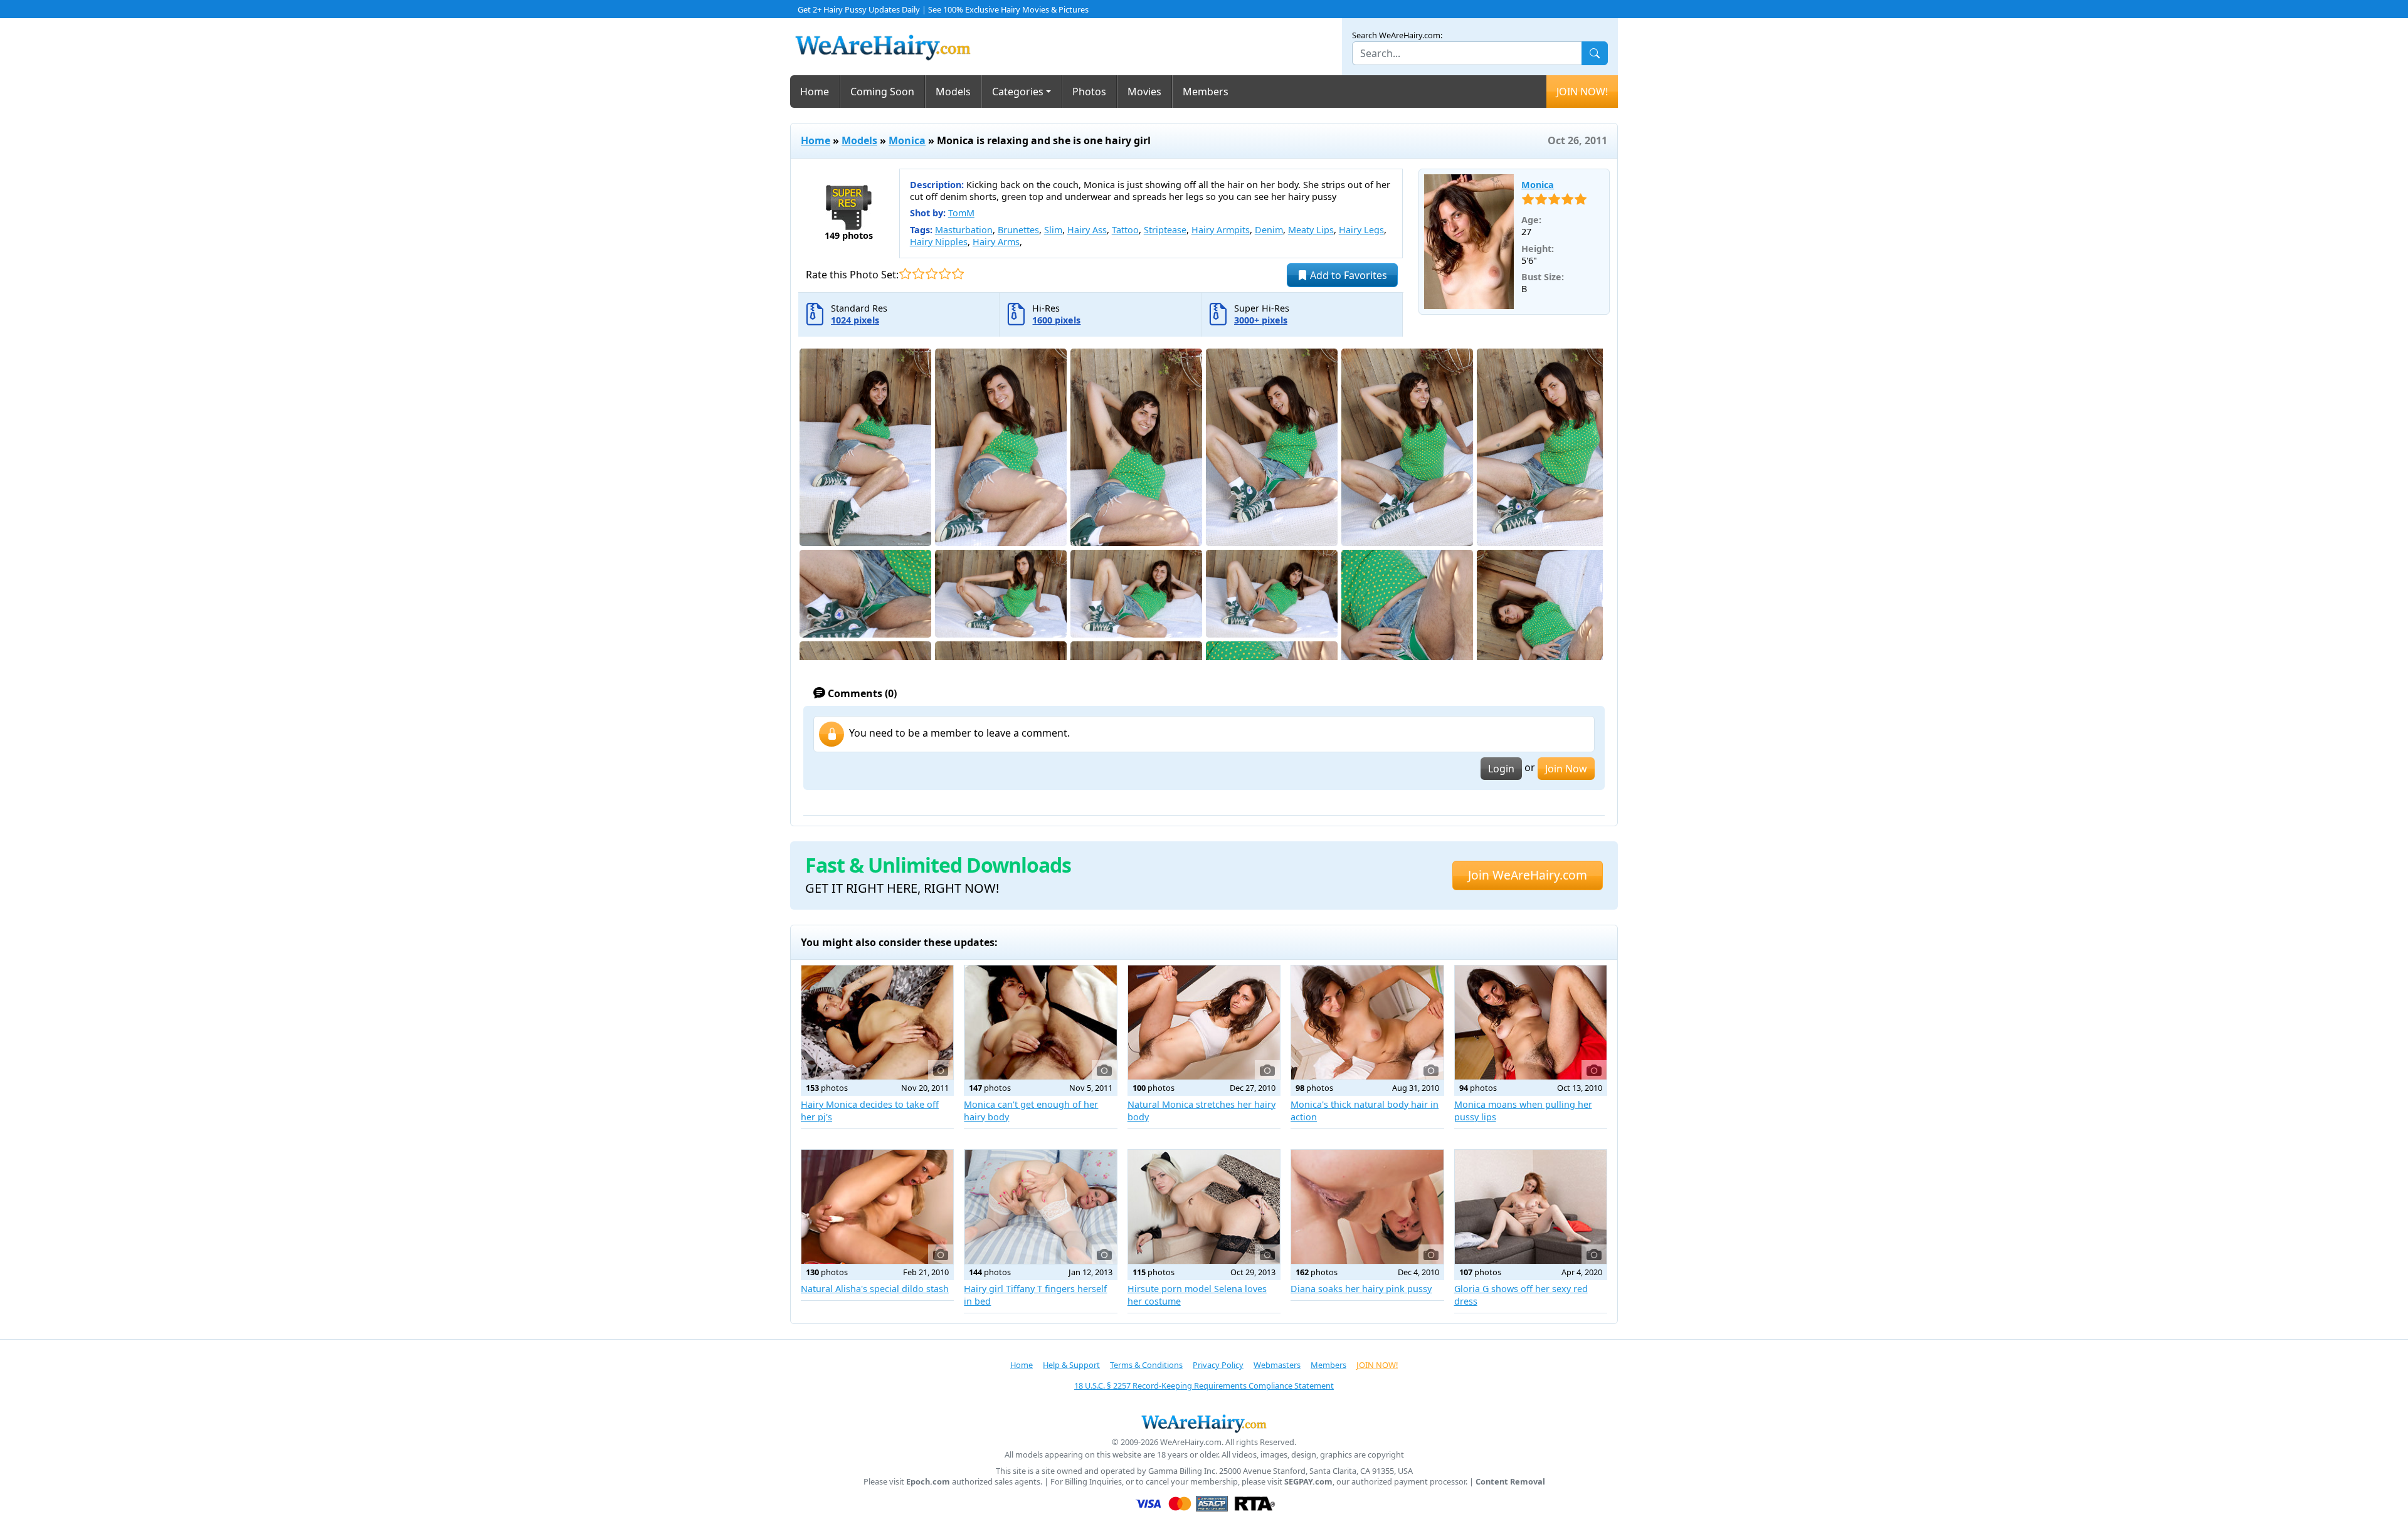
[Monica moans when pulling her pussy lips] (1531, 1022)
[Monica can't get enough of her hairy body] (1040, 1022)
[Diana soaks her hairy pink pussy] (1367, 1207)
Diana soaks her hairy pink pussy (1361, 1289)
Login (1501, 769)
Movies (1144, 92)
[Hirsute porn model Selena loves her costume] (1204, 1207)
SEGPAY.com (1308, 1482)
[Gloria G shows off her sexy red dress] (1531, 1207)
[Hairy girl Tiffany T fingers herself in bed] (1040, 1207)
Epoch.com (928, 1482)
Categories (1018, 92)
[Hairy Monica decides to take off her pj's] (877, 1022)
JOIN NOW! (1582, 92)
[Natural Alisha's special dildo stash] (877, 1207)
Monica (907, 140)
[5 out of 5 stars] (958, 274)
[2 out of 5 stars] (918, 274)
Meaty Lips (1311, 230)
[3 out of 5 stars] (932, 274)
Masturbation (964, 230)
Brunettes (1018, 230)
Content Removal (1510, 1482)
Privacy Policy (1218, 1365)
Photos (1089, 92)
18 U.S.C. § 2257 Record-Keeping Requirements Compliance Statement (1204, 1385)
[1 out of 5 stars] (905, 274)
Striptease (1165, 230)
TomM (961, 213)
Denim (1269, 230)
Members (1206, 92)
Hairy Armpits (1221, 230)
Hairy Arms (996, 242)
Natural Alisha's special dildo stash (875, 1289)
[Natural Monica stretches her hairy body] (1204, 1022)
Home (815, 92)
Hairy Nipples (939, 242)
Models (953, 92)
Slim (1053, 230)
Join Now (1566, 769)
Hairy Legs (1361, 230)
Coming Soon (882, 92)
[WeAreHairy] (1204, 1423)
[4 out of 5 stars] (945, 274)
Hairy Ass (1087, 230)
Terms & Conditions (1146, 1365)
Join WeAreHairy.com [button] (1528, 875)
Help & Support (1071, 1365)
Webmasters (1277, 1365)
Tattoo (1125, 230)
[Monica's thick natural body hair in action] (1367, 1022)
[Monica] (1469, 242)
